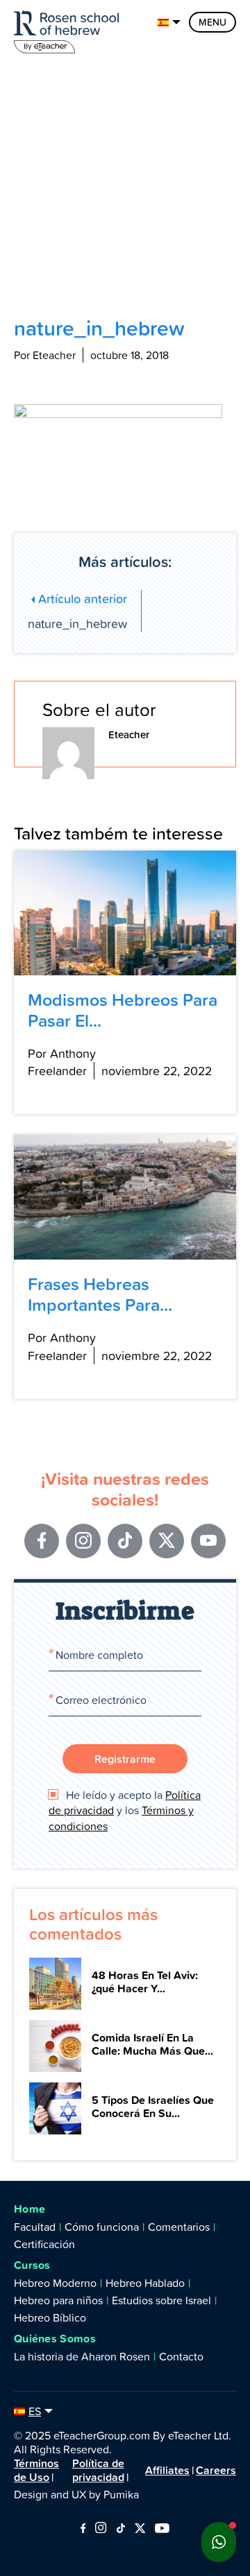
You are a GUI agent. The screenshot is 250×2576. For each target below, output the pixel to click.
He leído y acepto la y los (125, 1810)
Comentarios (179, 2227)
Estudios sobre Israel (161, 2300)
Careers (216, 2470)
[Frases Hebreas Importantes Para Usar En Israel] (125, 1197)
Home (30, 2209)
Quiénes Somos (55, 2339)
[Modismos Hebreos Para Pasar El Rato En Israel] (125, 913)
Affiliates (167, 2470)
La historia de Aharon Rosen (82, 2356)
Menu (212, 22)
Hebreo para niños (58, 2300)
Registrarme (125, 1759)
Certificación (44, 2244)
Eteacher (129, 734)
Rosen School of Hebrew (69, 29)
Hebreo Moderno (55, 2283)
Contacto (181, 2356)
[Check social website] (83, 2529)
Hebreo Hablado (145, 2283)
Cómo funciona (102, 2227)
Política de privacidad (98, 2470)
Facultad (35, 2227)
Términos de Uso (36, 2470)
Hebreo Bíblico (50, 2317)
